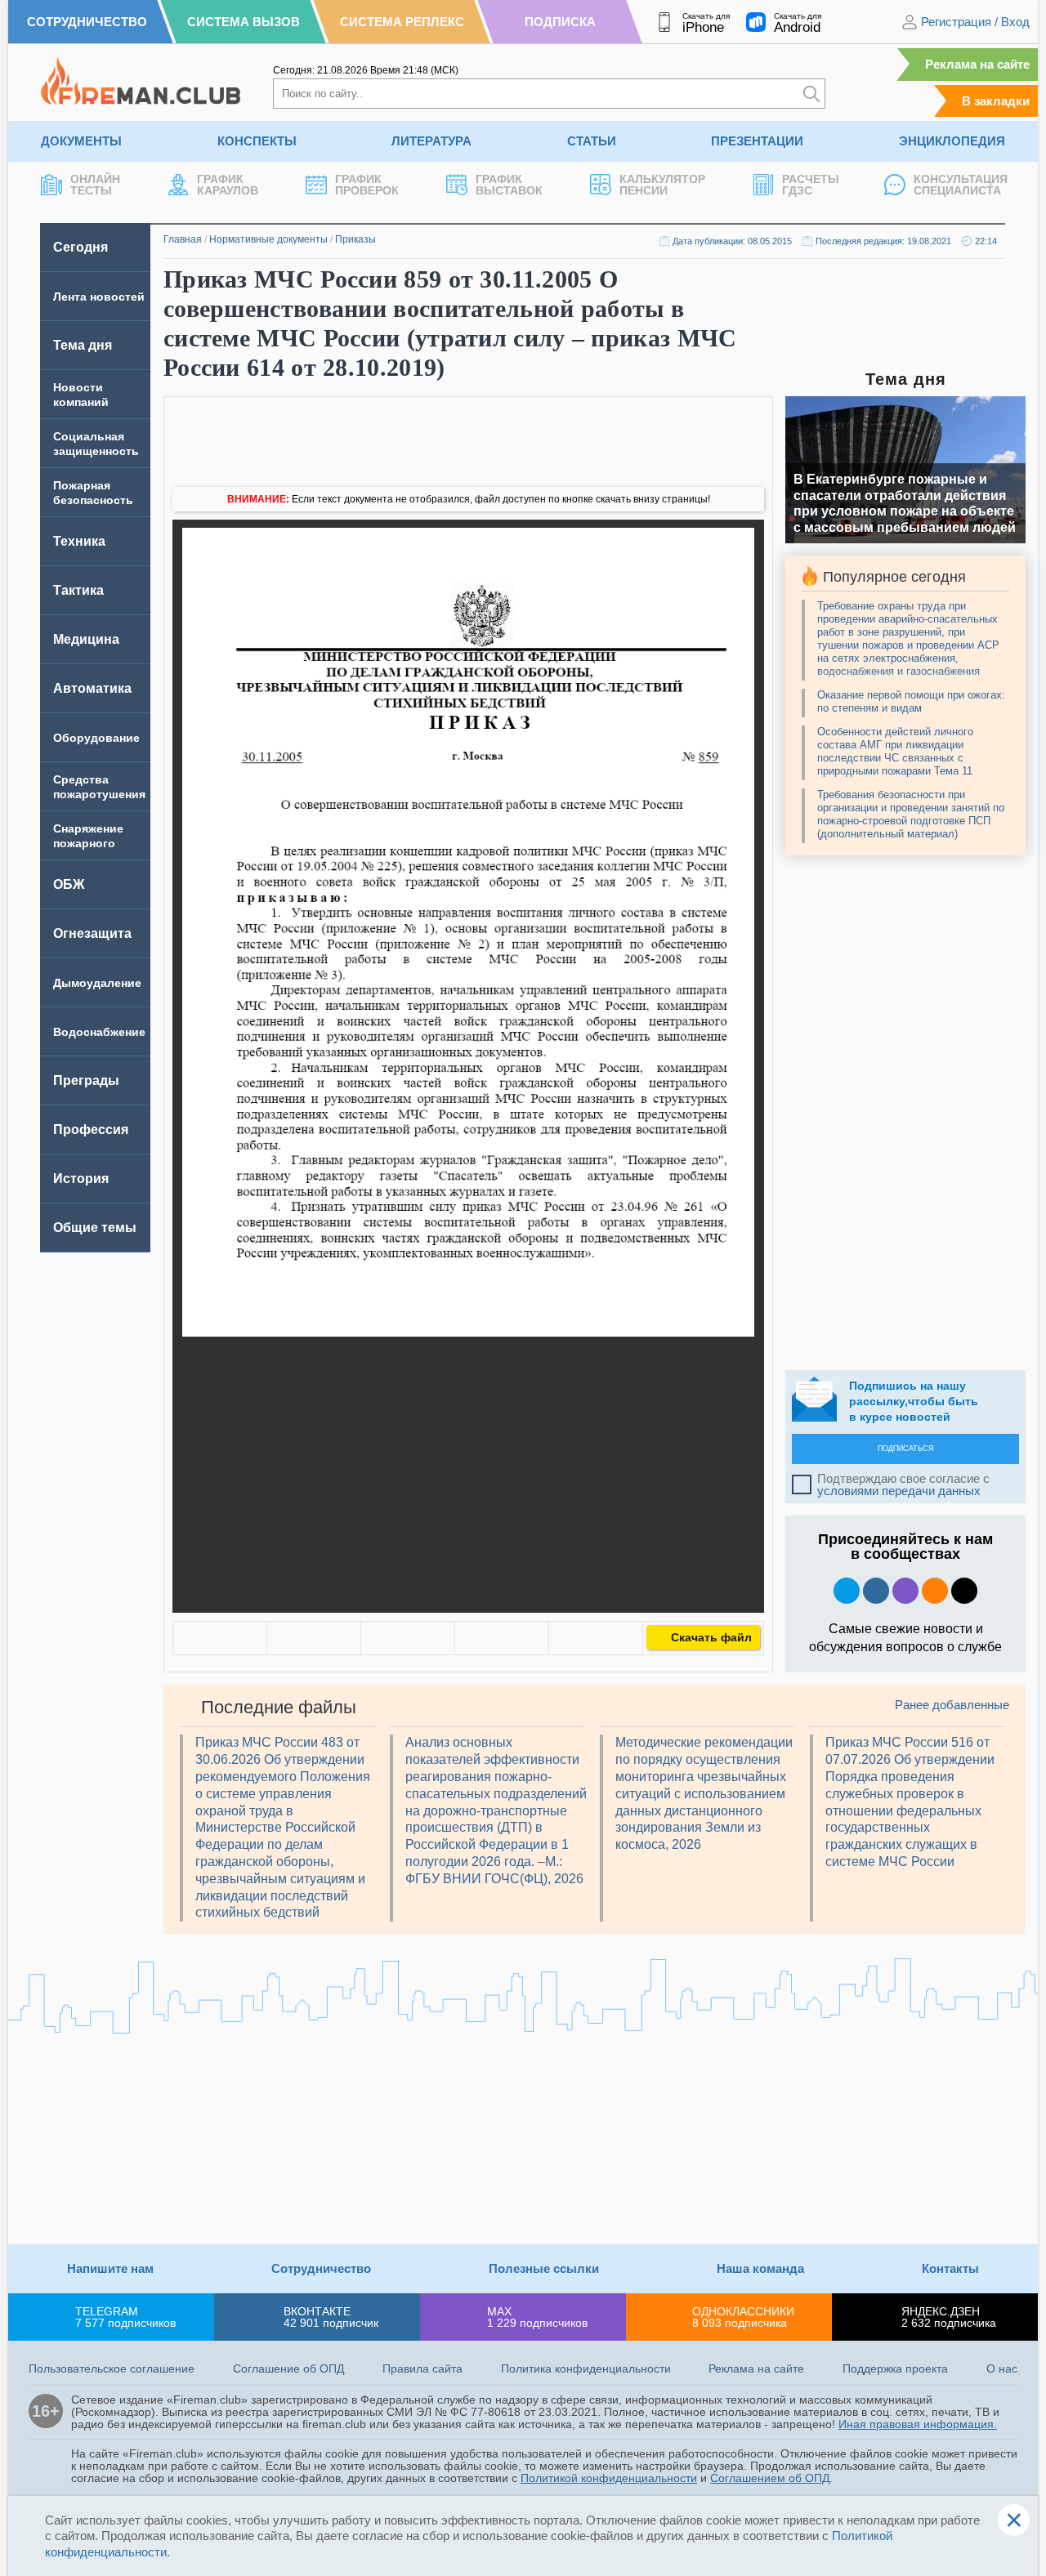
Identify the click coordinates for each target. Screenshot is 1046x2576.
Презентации (757, 141)
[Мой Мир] (596, 1638)
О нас (1002, 2368)
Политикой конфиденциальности (609, 2478)
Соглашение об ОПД (288, 2368)
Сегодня (80, 247)
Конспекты (257, 141)
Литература (431, 141)
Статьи (592, 141)
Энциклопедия (952, 141)
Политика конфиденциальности (586, 2368)
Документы (81, 141)
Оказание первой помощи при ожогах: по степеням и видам (911, 701)
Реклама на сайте (977, 64)
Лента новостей (99, 297)
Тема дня (83, 345)
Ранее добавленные (952, 1705)
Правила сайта (422, 2368)
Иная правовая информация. (918, 2424)
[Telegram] (502, 1638)
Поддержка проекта (895, 2368)
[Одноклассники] (314, 1638)
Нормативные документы (268, 239)
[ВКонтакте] (220, 1638)
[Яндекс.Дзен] (964, 1591)
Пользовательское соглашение (112, 2368)
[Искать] (811, 94)
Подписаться (906, 1449)
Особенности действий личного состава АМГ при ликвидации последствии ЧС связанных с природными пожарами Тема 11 (895, 751)
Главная (183, 239)
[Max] (905, 1591)
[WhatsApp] (408, 1638)
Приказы (355, 239)
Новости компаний (81, 395)
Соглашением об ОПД (770, 2478)
